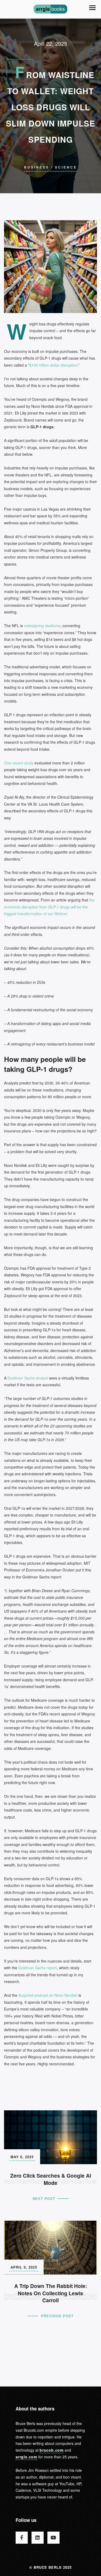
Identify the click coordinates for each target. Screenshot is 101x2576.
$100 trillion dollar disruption (53, 365)
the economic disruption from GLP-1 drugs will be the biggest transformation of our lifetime (49, 907)
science (66, 167)
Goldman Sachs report (38, 1968)
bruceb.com (52, 2450)
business (37, 167)
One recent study (19, 763)
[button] (92, 8)
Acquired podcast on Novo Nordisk (48, 1995)
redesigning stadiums (42, 626)
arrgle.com (26, 2457)
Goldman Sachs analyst (28, 1378)
